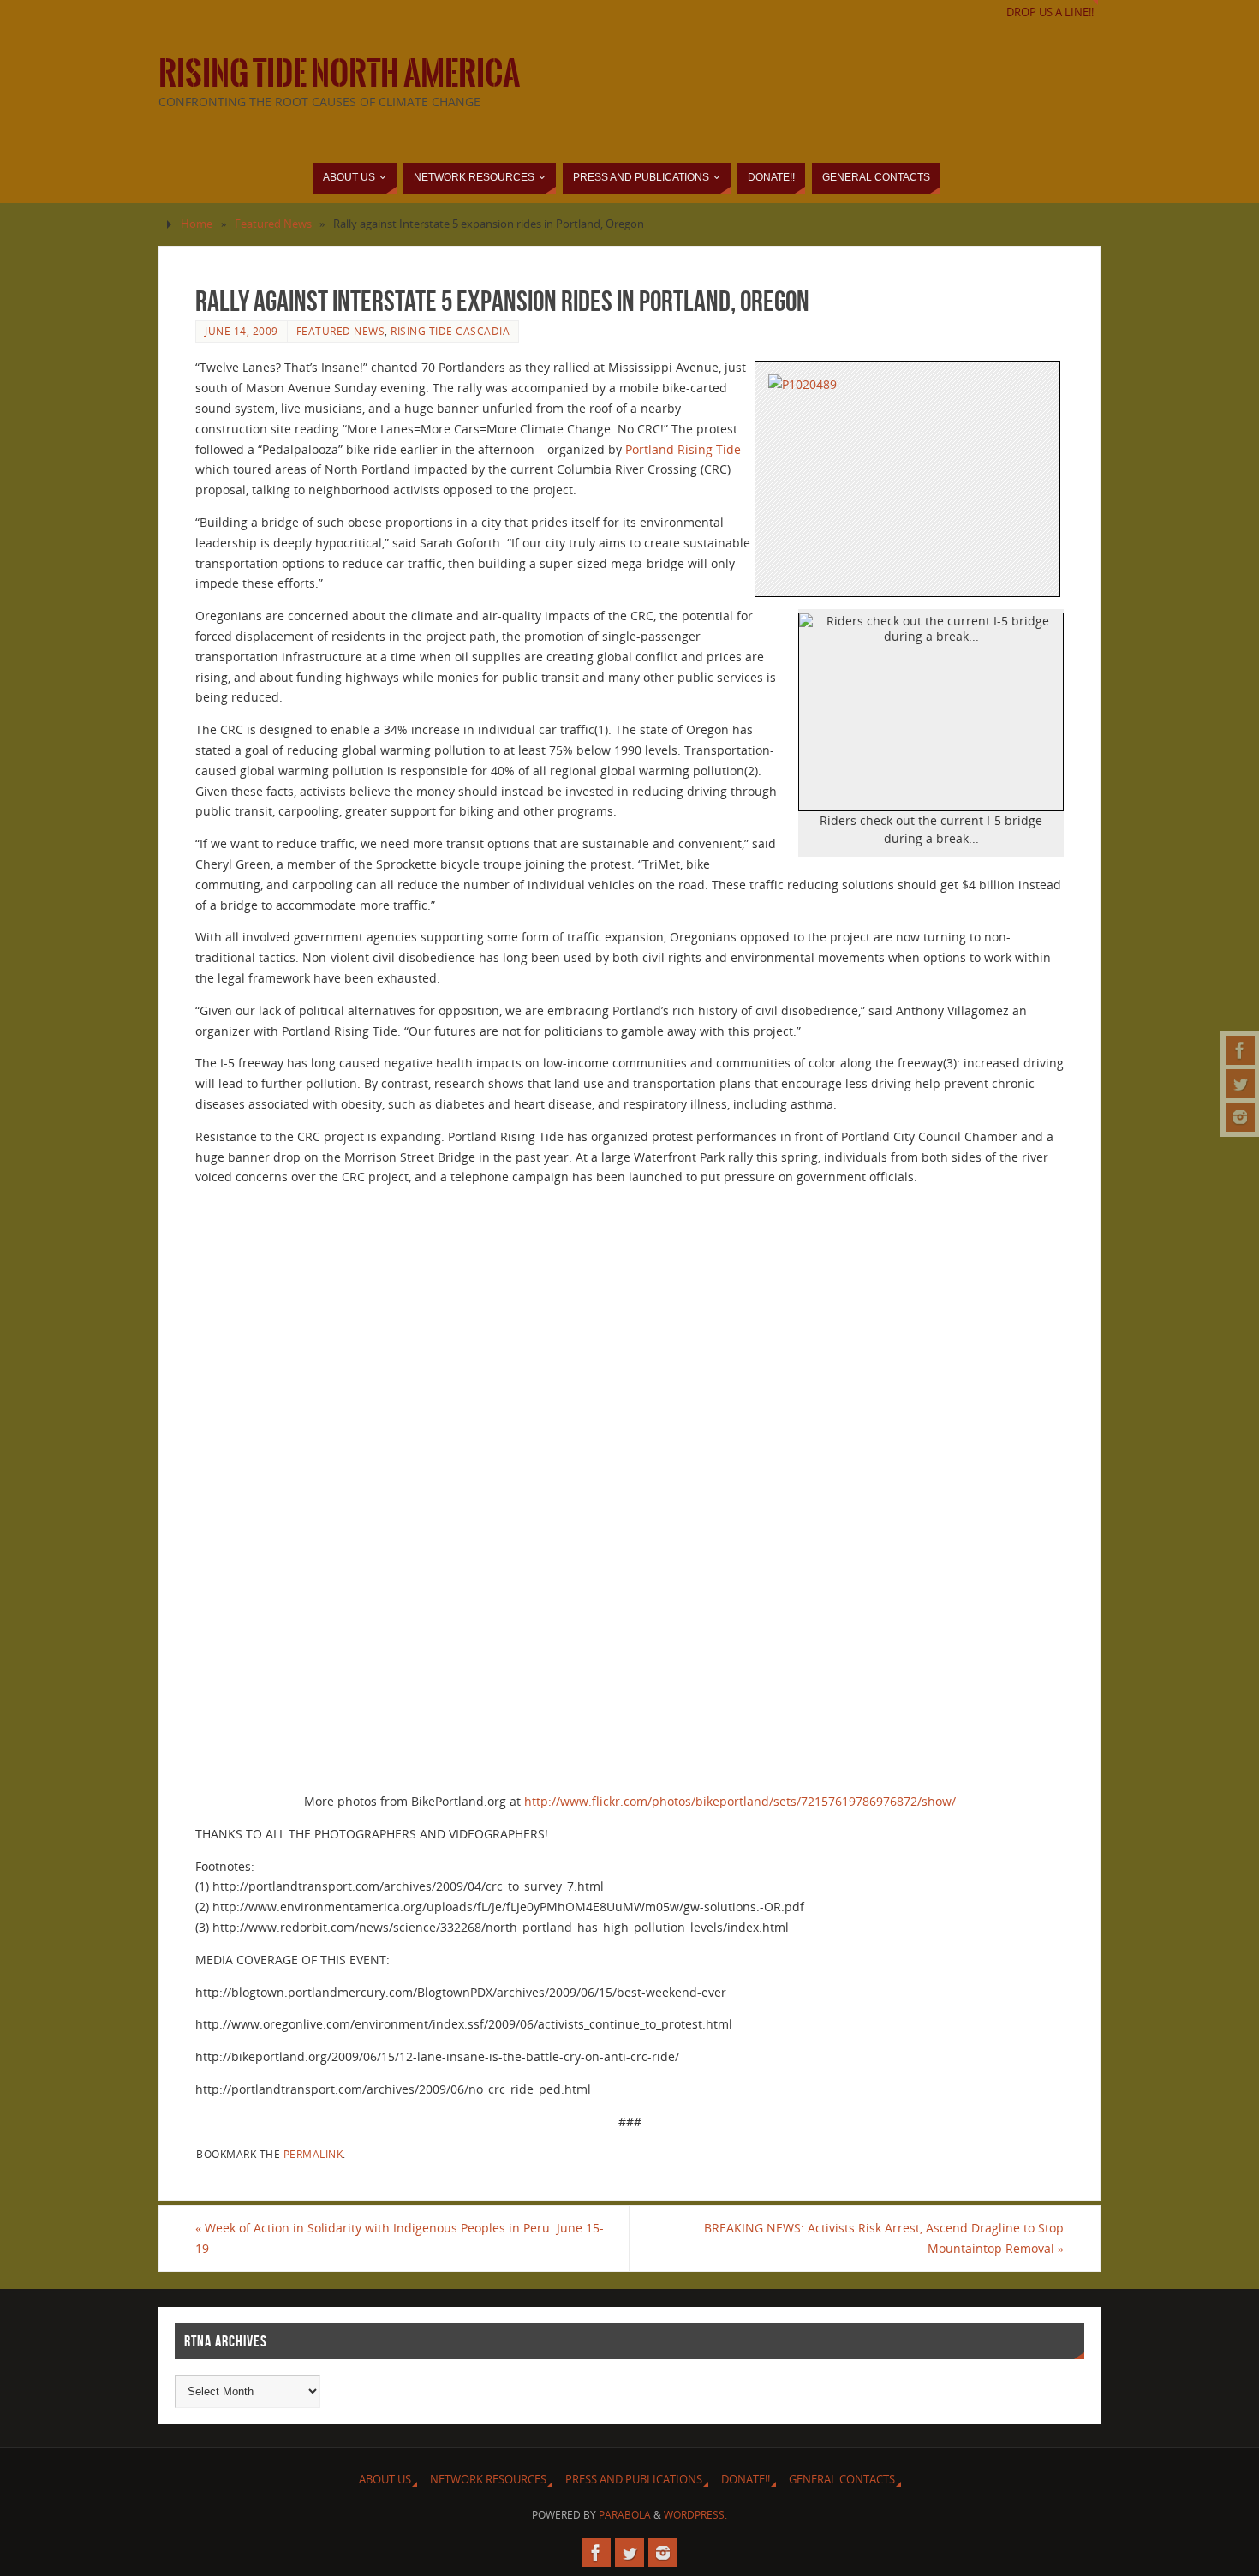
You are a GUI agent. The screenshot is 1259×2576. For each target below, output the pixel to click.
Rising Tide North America (339, 74)
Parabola (625, 2515)
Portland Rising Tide (683, 449)
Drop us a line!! (1050, 12)
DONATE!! (746, 2480)
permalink (313, 2154)
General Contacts (842, 2480)
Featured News (273, 224)
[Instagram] (1240, 1117)
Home (197, 224)
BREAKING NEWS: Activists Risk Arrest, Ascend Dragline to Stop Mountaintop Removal (884, 2238)
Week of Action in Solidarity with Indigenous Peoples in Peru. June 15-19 (400, 2238)
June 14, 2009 (242, 331)
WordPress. (695, 2515)
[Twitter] (1240, 1084)
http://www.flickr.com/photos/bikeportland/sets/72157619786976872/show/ (740, 1801)
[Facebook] (1240, 1050)
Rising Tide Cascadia (450, 331)
